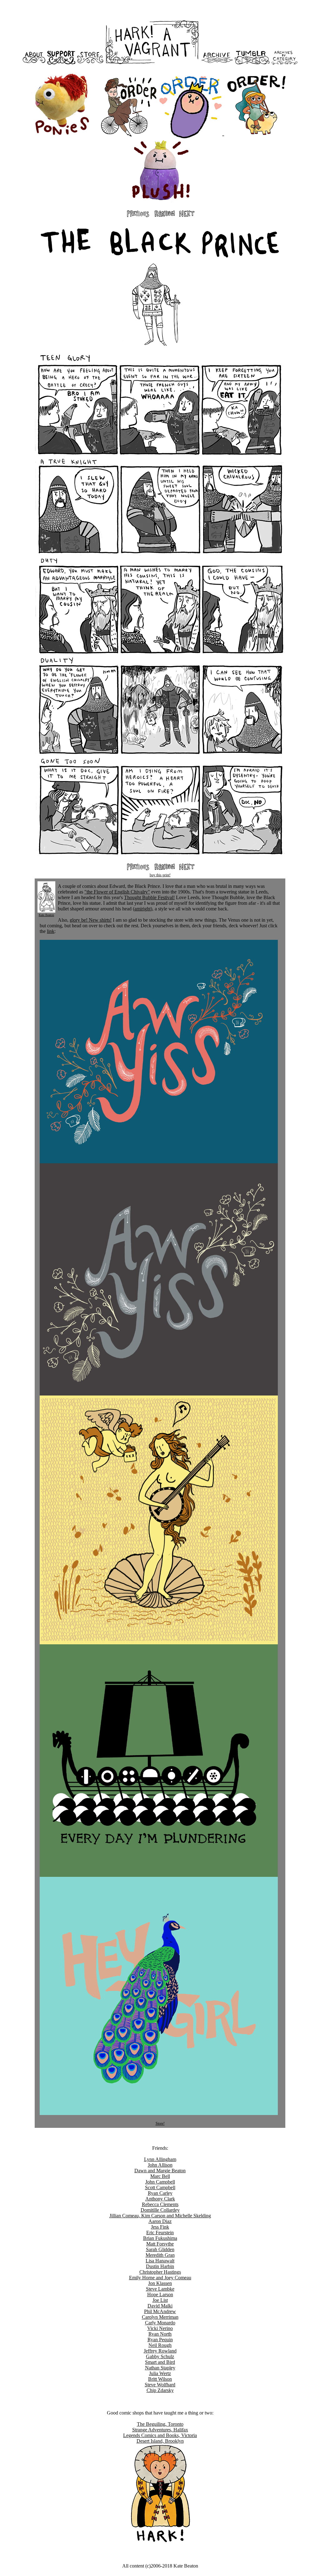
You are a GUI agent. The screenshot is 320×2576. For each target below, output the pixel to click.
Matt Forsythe (160, 2244)
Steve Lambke (160, 2289)
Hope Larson (160, 2294)
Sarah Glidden (160, 2249)
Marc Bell (160, 2176)
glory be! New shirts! (91, 920)
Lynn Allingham (160, 2159)
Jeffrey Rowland (160, 2351)
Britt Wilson (160, 2379)
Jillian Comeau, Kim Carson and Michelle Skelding (160, 2216)
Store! (160, 2123)
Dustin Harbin (160, 2266)
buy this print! (160, 875)
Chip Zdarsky (160, 2390)
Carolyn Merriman (160, 2317)
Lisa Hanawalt (160, 2261)
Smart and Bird (160, 2362)
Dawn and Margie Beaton (160, 2171)
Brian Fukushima (160, 2238)
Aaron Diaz (160, 2221)
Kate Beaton (46, 915)
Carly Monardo (160, 2323)
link (51, 931)
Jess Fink (160, 2227)
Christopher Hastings (160, 2272)
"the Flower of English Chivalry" (117, 892)
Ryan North (160, 2334)
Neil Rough (160, 2345)
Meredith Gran (160, 2255)
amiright (142, 909)
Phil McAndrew (160, 2311)
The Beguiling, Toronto (160, 2424)
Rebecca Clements (160, 2204)
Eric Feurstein (160, 2233)
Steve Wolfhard (160, 2385)
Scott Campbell (160, 2187)
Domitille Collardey (160, 2210)
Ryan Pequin (160, 2340)
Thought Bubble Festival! (149, 897)
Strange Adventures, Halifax (160, 2430)
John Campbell (160, 2182)
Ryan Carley (160, 2193)
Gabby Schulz (160, 2356)
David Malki (160, 2306)
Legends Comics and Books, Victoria (160, 2435)
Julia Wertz (160, 2373)
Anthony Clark (160, 2199)
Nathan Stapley (160, 2368)
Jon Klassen (160, 2283)
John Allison (160, 2165)
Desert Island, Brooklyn (160, 2441)
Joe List (160, 2300)
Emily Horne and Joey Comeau (160, 2278)
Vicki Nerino (160, 2328)
